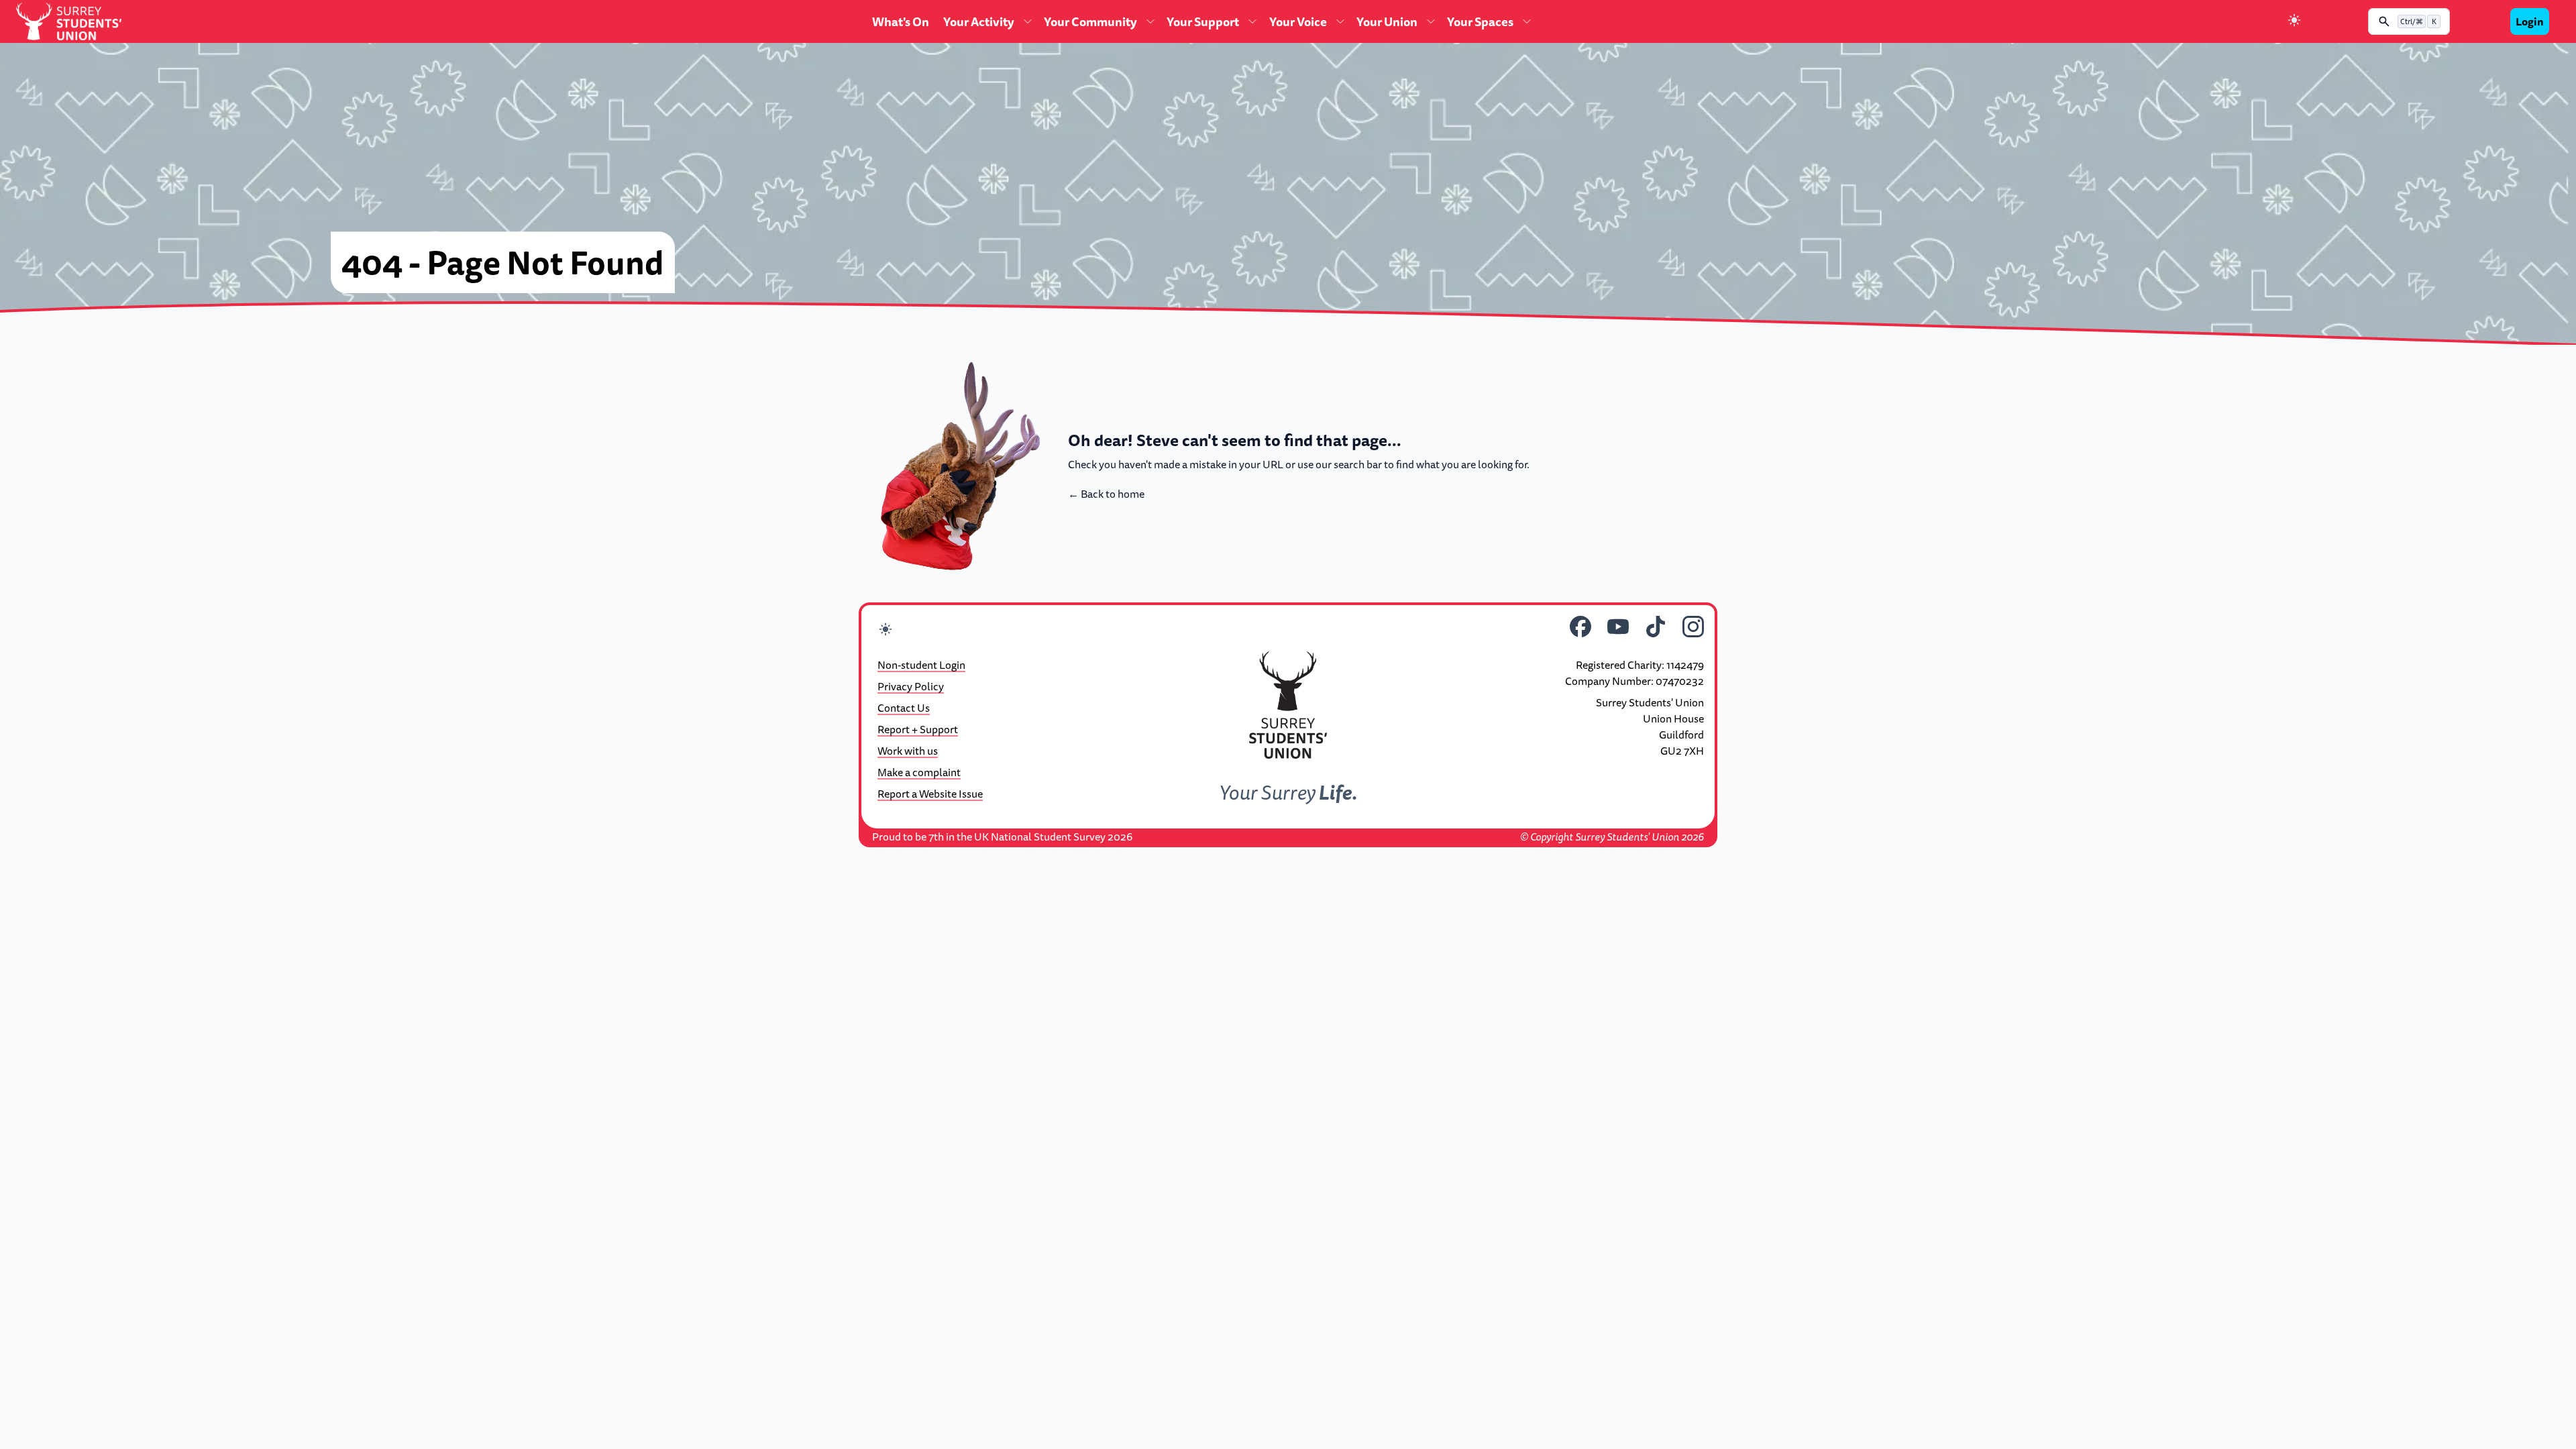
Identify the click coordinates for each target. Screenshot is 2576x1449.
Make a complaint (919, 772)
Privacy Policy (911, 686)
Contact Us (904, 708)
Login (2530, 21)
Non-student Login (921, 665)
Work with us (908, 751)
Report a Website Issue (930, 794)
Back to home (1106, 494)
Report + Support (918, 729)
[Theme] (2294, 22)
